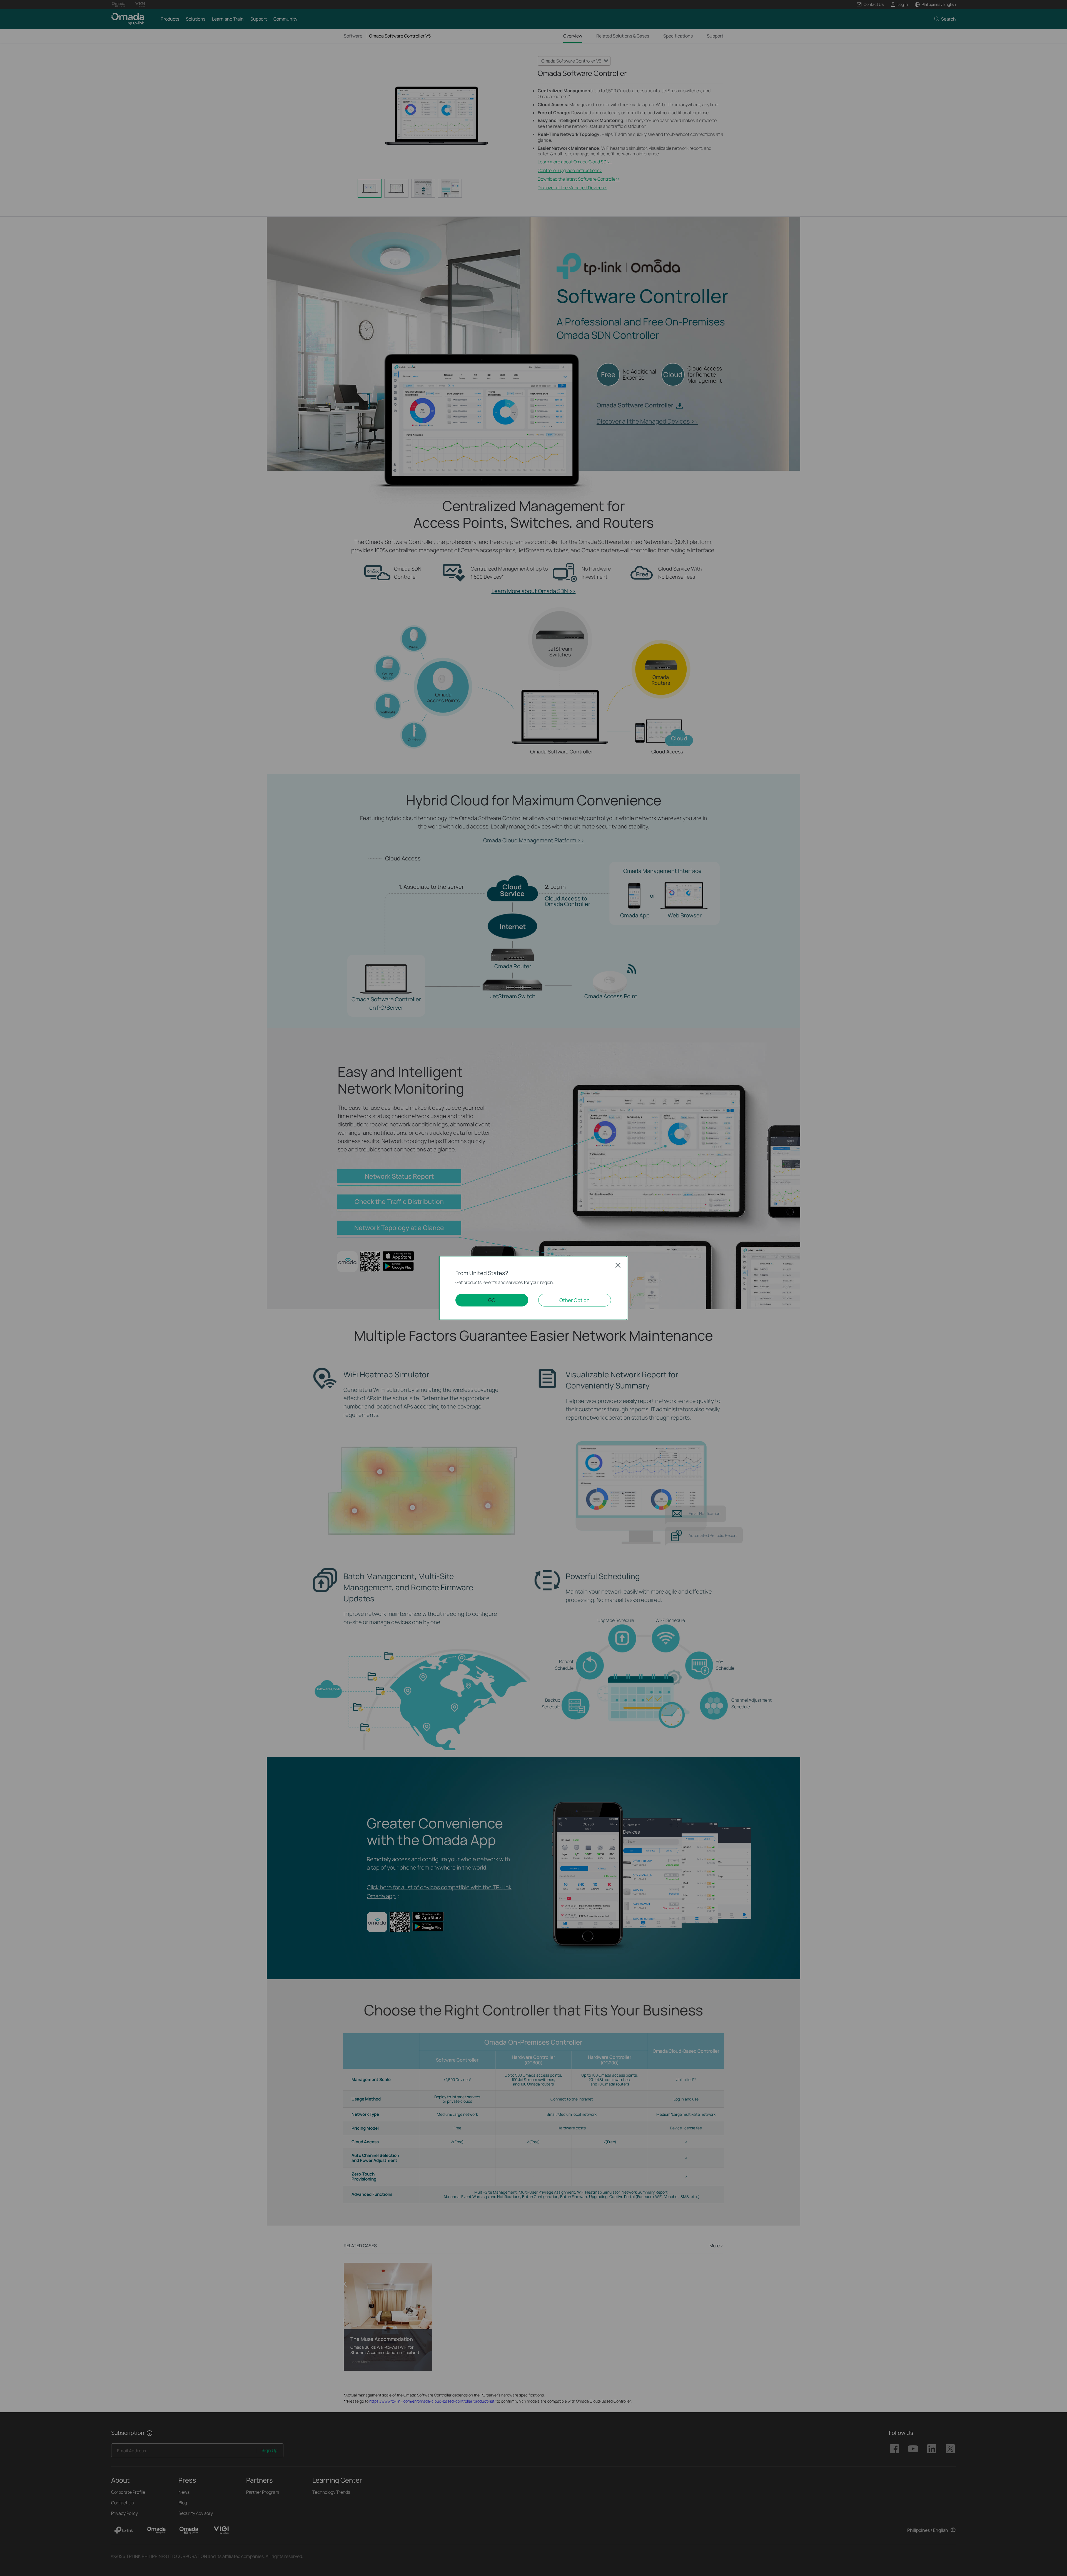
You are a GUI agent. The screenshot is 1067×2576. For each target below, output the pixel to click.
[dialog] (533, 1288)
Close (618, 1265)
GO (492, 1300)
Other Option (574, 1300)
